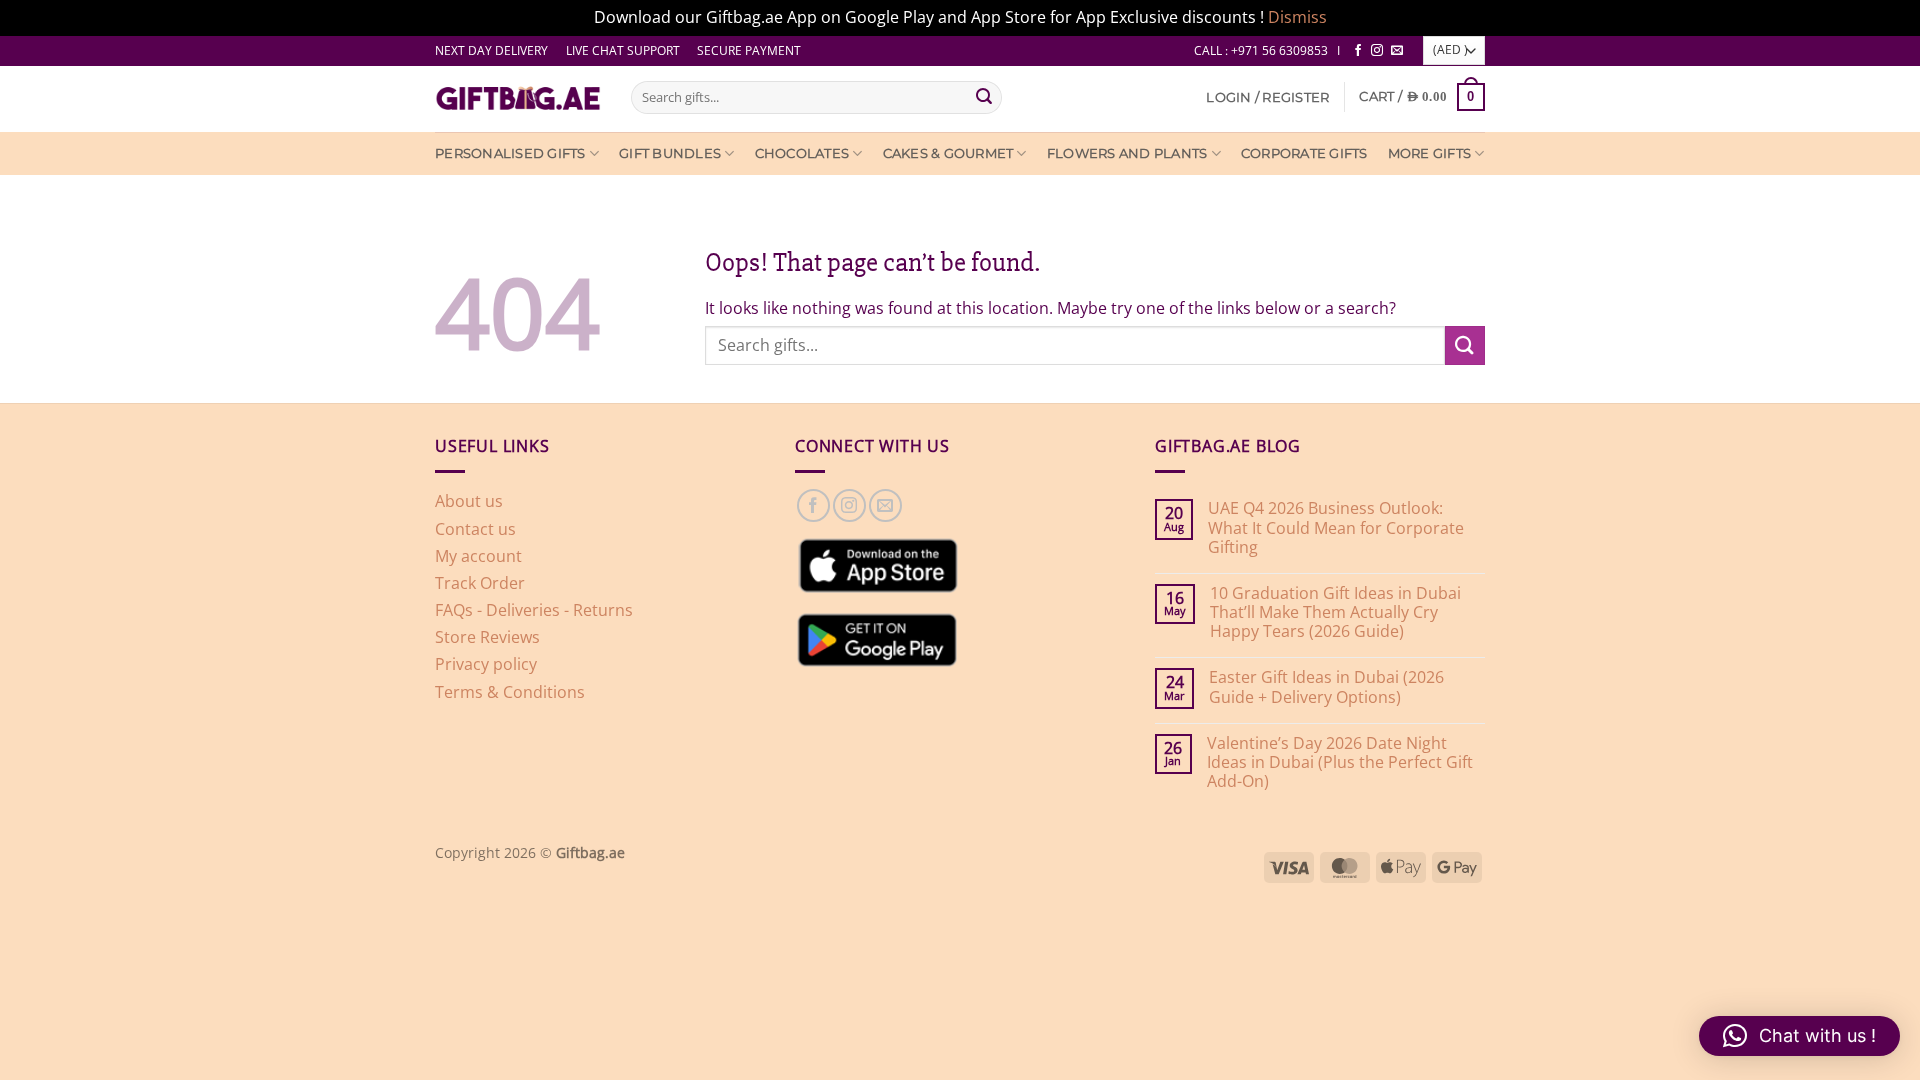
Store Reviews (487, 637)
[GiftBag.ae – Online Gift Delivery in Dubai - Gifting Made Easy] (518, 99)
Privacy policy (486, 664)
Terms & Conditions (510, 692)
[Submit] (984, 97)
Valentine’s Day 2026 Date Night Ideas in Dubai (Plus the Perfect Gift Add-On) (1340, 763)
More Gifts (1430, 153)
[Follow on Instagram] (1377, 51)
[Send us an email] (1397, 51)
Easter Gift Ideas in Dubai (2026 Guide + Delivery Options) (1326, 687)
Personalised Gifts (510, 153)
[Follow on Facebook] (1358, 51)
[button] (1267, 97)
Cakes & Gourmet (948, 153)
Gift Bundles (670, 153)
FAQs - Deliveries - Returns (534, 610)
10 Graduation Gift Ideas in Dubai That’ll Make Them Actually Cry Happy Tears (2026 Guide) (1335, 613)
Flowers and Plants (1127, 153)
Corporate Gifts (1304, 153)
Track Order (480, 583)
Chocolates (802, 153)
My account (478, 556)
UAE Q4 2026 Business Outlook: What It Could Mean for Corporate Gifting (1336, 528)
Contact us (475, 529)
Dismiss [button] (1297, 17)
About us (469, 501)
